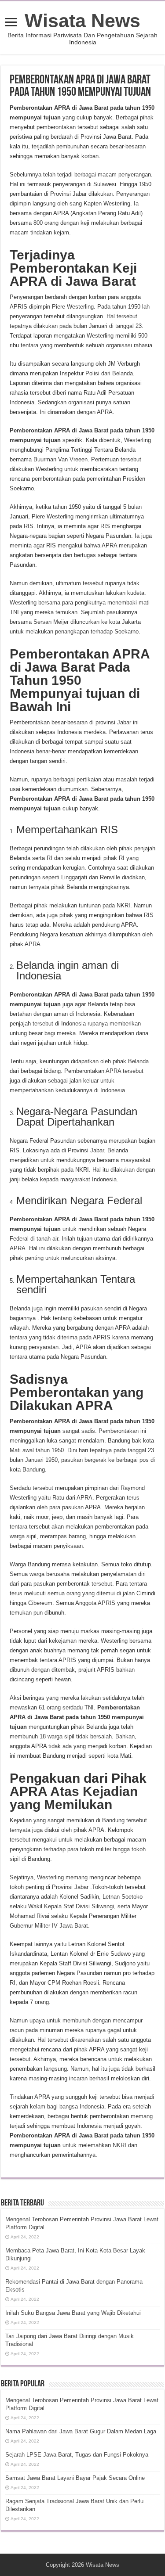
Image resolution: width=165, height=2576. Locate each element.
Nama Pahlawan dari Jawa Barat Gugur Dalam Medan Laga (81, 2431)
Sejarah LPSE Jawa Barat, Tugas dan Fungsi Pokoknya (77, 2455)
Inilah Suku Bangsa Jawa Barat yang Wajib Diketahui (73, 2313)
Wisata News (82, 21)
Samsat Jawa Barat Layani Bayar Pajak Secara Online (75, 2478)
